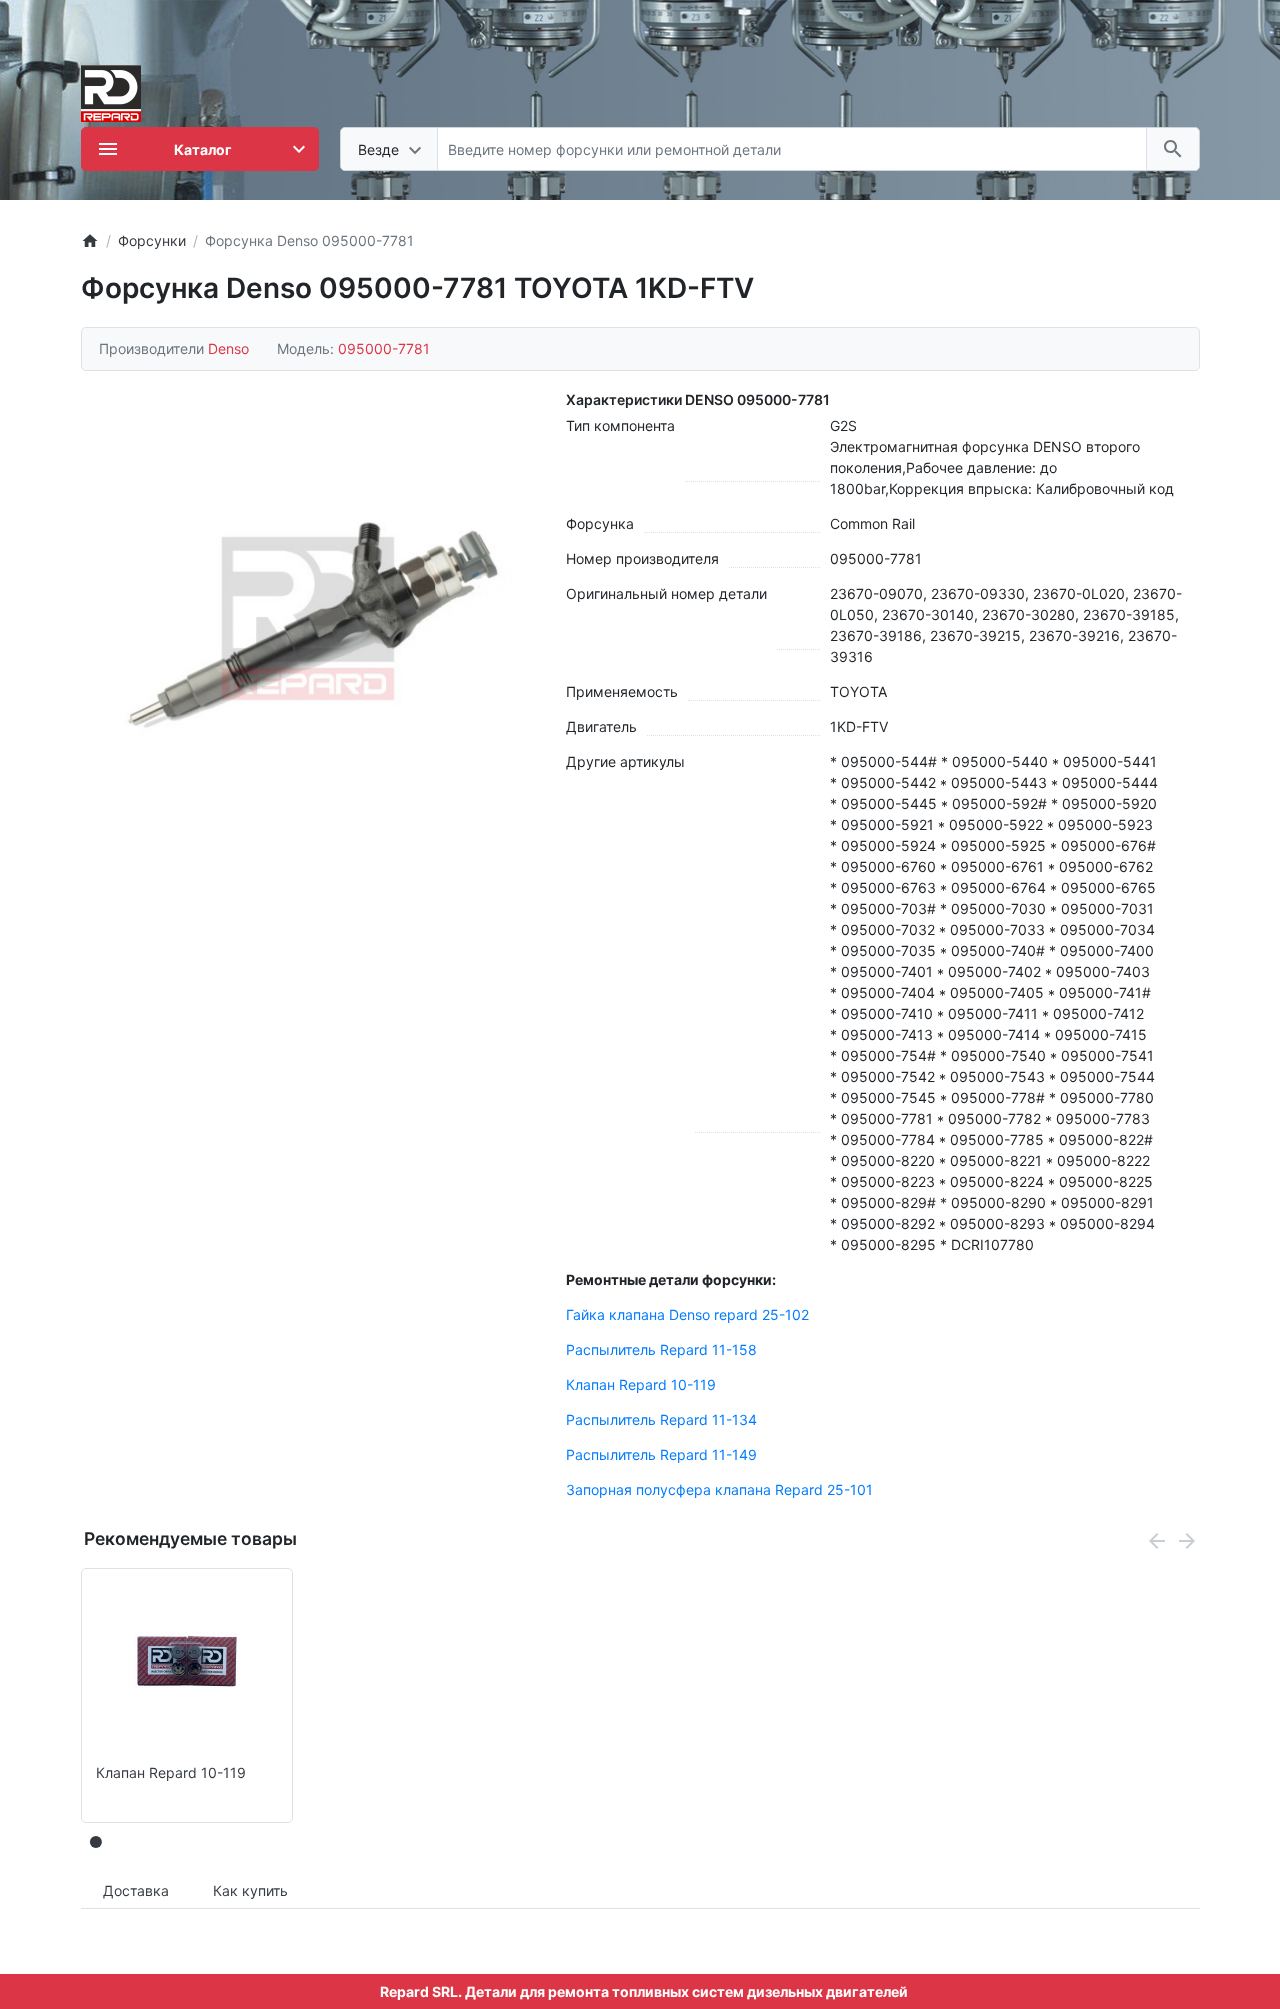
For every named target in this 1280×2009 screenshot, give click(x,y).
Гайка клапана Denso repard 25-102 (687, 1314)
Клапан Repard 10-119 (641, 1384)
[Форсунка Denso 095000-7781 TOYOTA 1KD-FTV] (308, 619)
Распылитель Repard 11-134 (661, 1419)
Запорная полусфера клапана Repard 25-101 (719, 1489)
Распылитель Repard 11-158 (661, 1349)
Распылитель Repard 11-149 (661, 1454)
